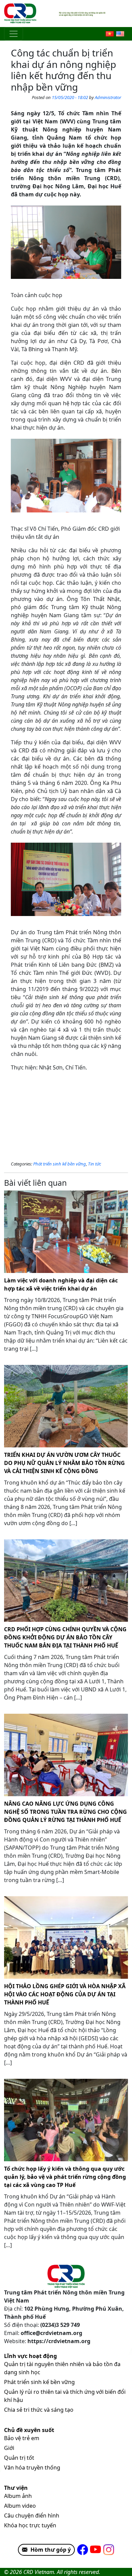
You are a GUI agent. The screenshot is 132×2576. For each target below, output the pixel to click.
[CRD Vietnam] (21, 14)
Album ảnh (18, 2496)
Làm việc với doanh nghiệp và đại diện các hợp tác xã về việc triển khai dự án (61, 1284)
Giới (9, 2448)
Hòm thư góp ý (51, 2550)
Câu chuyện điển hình (32, 2515)
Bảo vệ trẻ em (22, 2438)
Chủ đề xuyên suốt (29, 2430)
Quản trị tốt (19, 2458)
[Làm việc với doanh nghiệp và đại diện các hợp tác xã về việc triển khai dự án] (66, 1232)
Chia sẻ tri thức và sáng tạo (39, 2410)
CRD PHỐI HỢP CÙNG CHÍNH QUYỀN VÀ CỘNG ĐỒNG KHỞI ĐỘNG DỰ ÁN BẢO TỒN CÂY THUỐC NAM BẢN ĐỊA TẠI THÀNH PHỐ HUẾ (65, 1637)
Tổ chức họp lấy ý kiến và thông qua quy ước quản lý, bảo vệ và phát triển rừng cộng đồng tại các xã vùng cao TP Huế (65, 2177)
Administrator (108, 97)
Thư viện (16, 2488)
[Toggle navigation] (14, 34)
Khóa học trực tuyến (30, 2525)
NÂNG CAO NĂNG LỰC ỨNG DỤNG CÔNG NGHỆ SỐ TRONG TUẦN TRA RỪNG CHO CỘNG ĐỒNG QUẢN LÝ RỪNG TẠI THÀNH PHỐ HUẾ (65, 1812)
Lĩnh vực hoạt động (30, 2356)
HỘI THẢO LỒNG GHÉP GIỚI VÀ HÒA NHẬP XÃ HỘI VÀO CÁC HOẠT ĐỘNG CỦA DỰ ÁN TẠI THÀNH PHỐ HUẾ (65, 1994)
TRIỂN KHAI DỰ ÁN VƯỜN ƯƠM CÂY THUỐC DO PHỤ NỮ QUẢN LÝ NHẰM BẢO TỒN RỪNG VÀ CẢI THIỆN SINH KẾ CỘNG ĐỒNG (64, 1463)
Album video (20, 2506)
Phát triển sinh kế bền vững (60, 1164)
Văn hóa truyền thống (32, 2467)
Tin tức (95, 1164)
